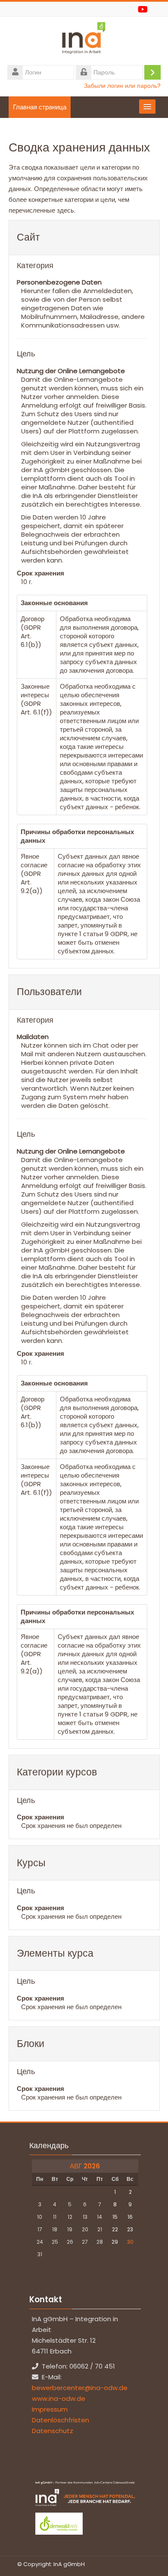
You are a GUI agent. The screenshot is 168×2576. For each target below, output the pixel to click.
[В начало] (84, 40)
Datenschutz (53, 2431)
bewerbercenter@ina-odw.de (80, 2388)
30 (130, 2242)
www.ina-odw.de (59, 2398)
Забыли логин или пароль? (122, 86)
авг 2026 (85, 2166)
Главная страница (40, 107)
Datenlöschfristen (61, 2420)
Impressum (50, 2409)
